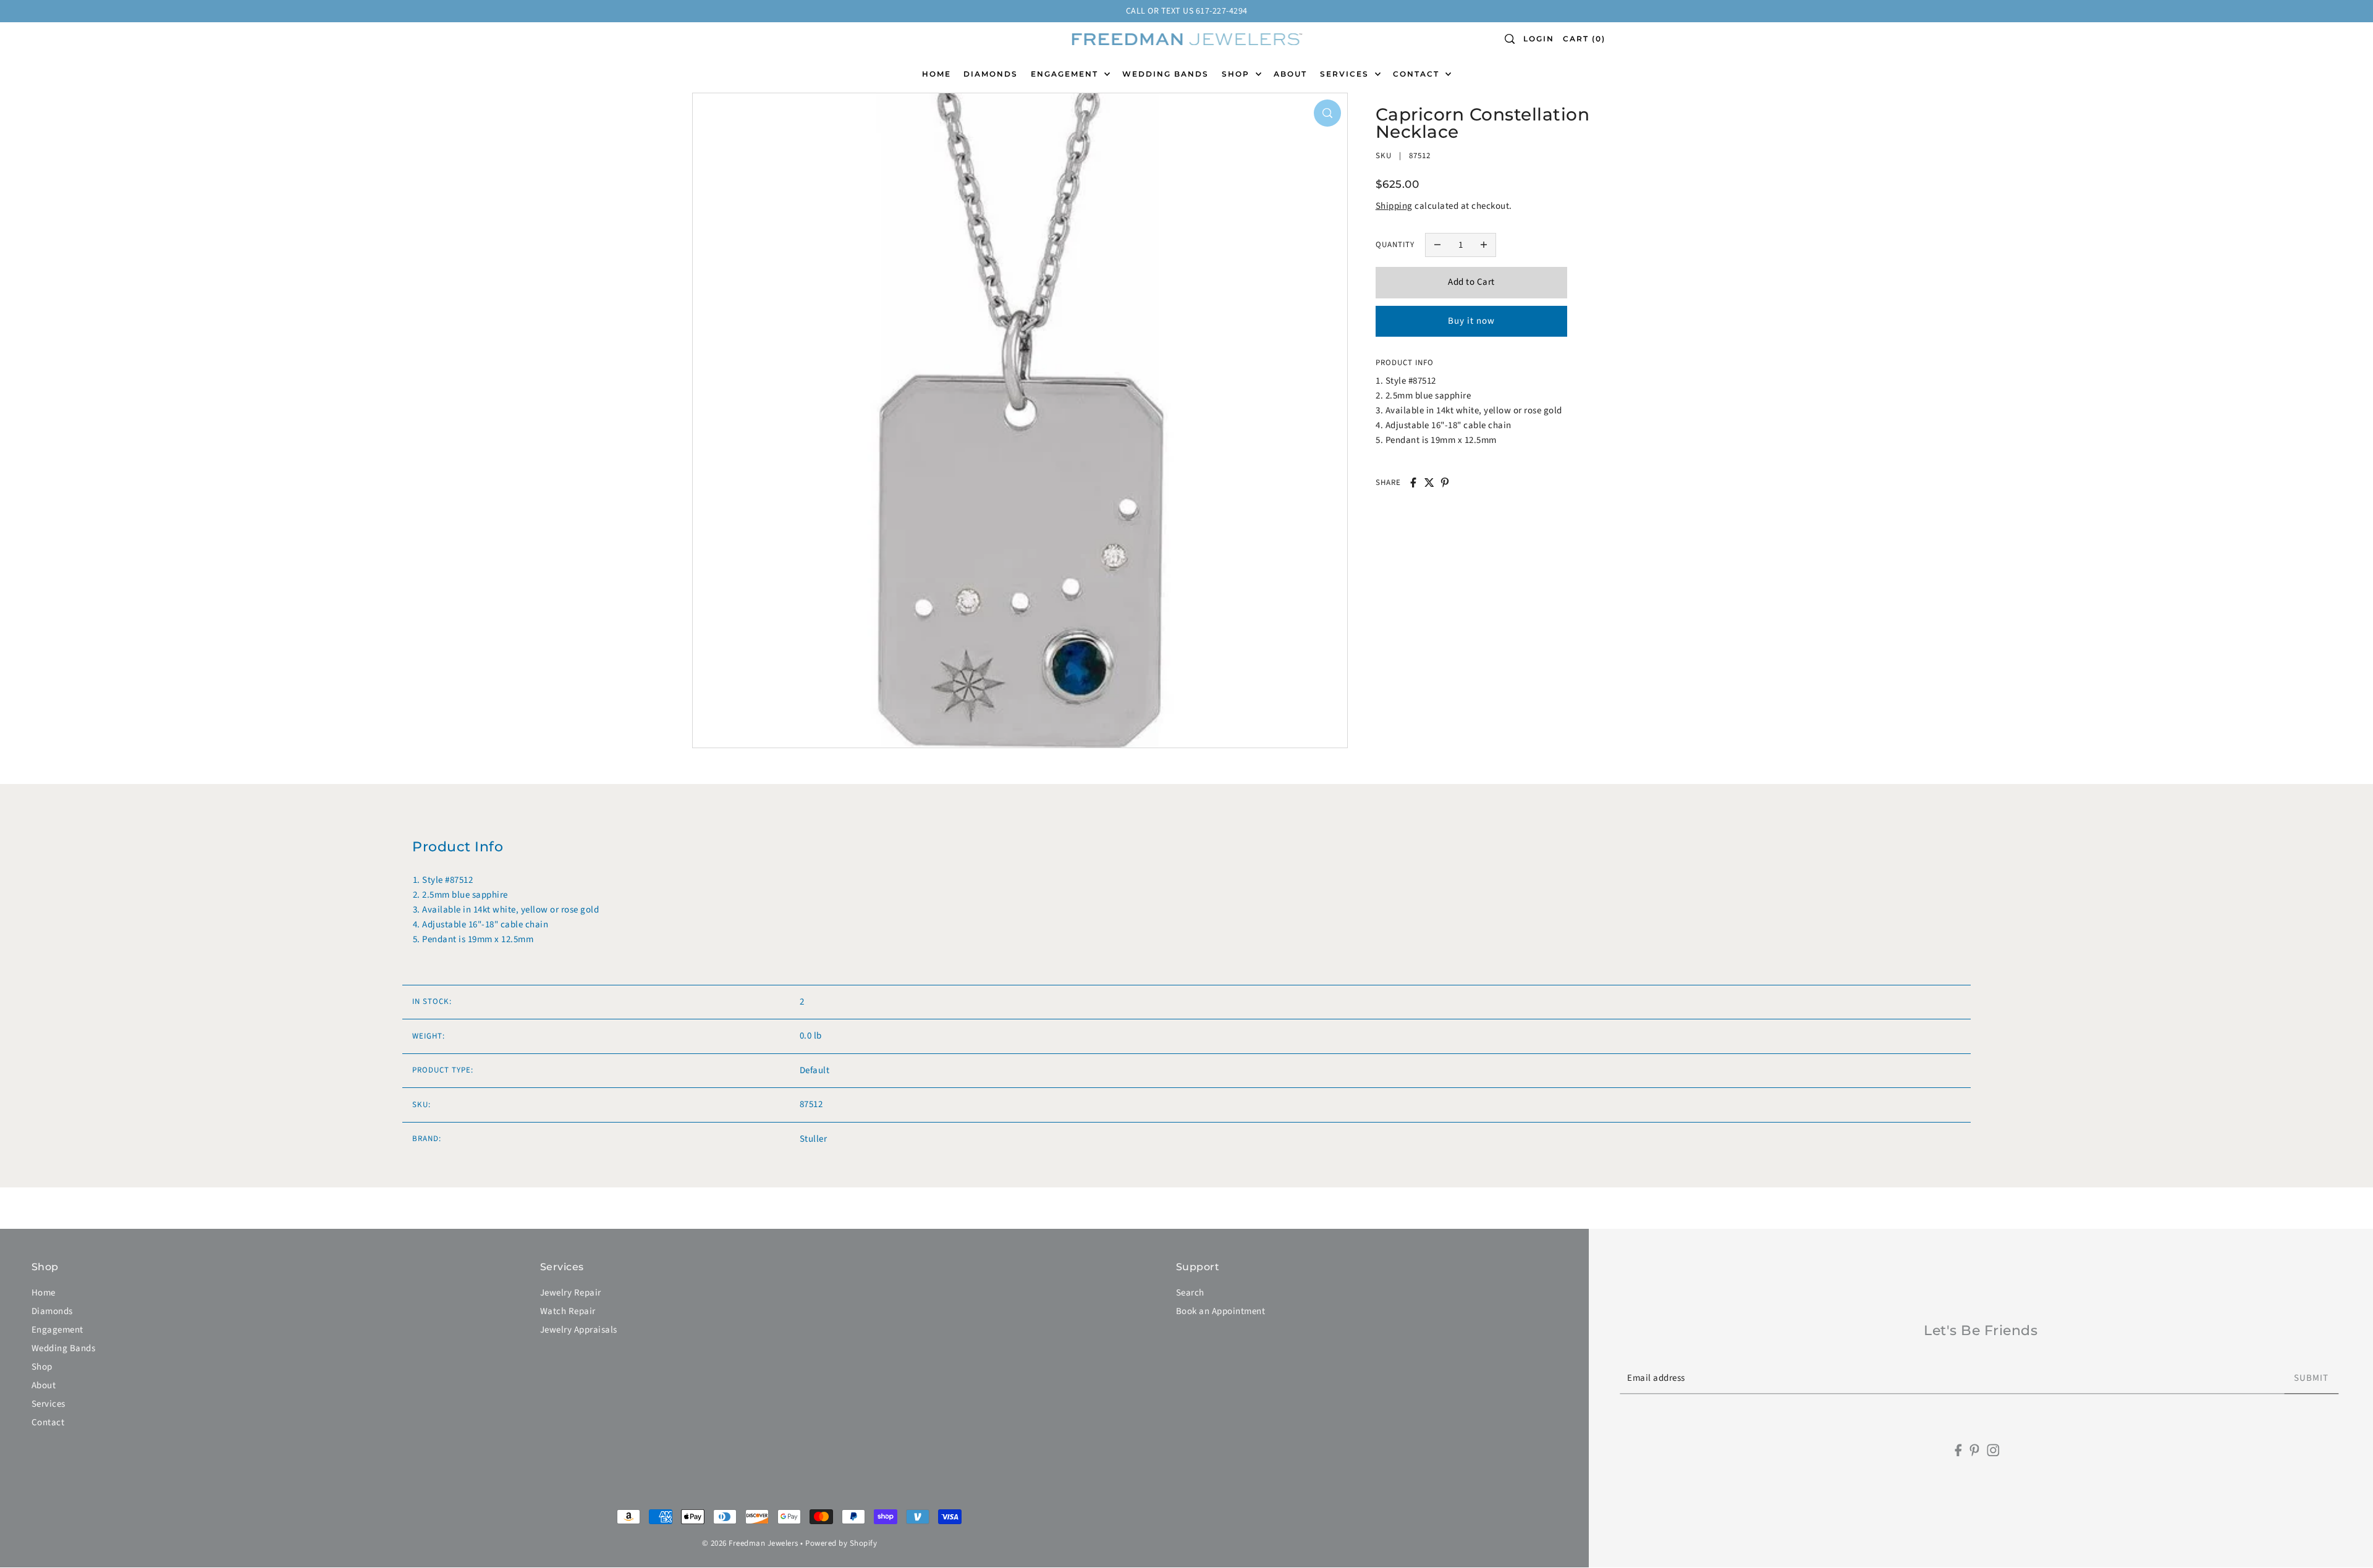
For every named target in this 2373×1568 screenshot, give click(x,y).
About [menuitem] (1290, 74)
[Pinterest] (1974, 1450)
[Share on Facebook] (1413, 483)
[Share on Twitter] (1429, 483)
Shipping (1394, 205)
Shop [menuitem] (1237, 74)
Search (1190, 1293)
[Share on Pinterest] (1445, 483)
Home (44, 1293)
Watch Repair (568, 1311)
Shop (42, 1367)
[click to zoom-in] (1327, 113)
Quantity (1395, 244)
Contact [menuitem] (1418, 74)
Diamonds (52, 1311)
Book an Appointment (1221, 1311)
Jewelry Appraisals (579, 1330)
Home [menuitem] (937, 74)
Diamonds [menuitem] (991, 74)
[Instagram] (1993, 1450)
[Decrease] (1437, 245)
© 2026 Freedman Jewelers (750, 1543)
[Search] (1510, 39)
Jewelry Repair (571, 1293)
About (44, 1385)
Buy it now (1471, 320)
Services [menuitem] (1346, 74)
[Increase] (1484, 245)
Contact (48, 1423)
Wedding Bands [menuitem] (1165, 74)
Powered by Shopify (841, 1543)
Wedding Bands (64, 1348)
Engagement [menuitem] (1066, 74)
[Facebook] (1959, 1450)
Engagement (57, 1330)
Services (49, 1404)
